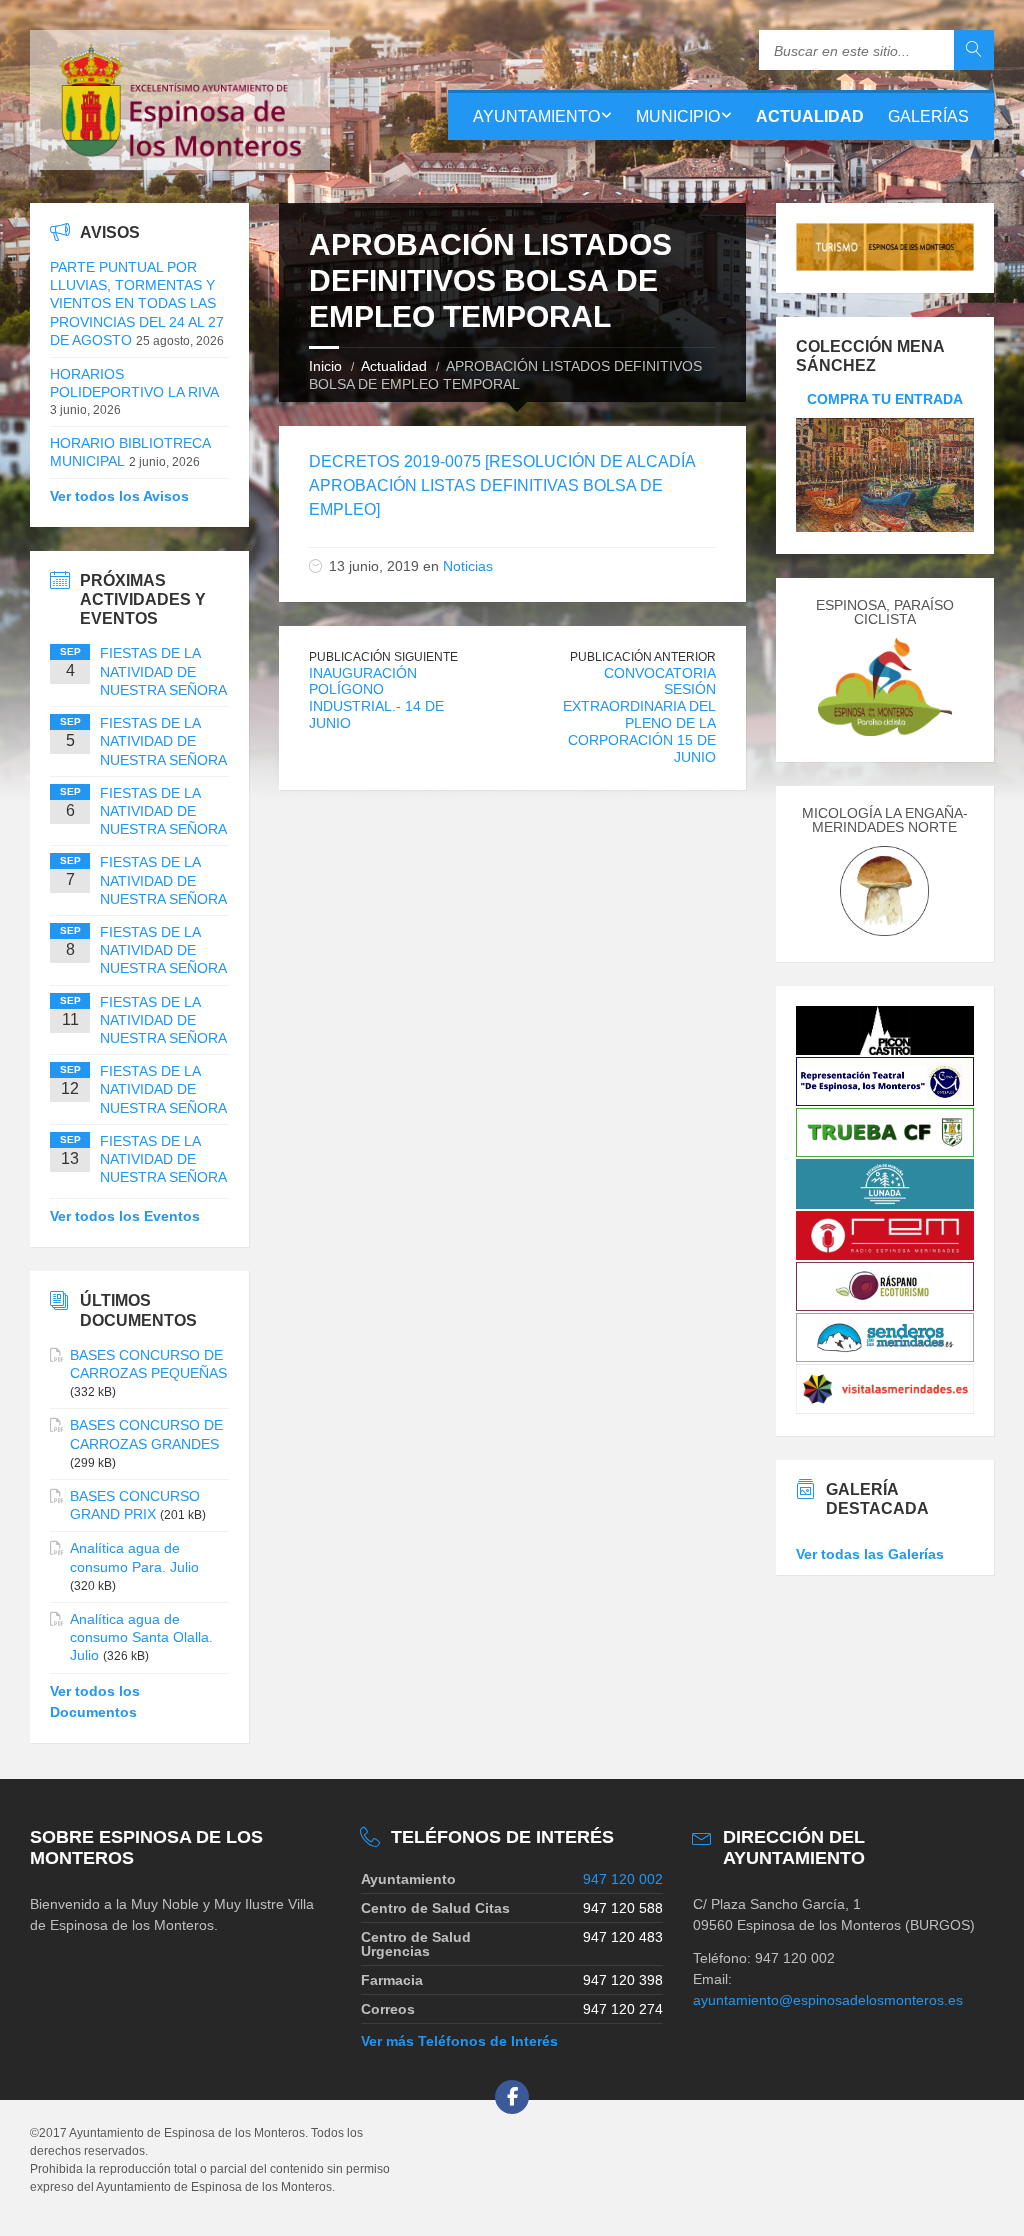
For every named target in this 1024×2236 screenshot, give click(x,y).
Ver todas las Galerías (870, 1554)
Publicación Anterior (643, 657)
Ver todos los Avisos (119, 496)
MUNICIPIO (678, 116)
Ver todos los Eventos (125, 1216)
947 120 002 (623, 1879)
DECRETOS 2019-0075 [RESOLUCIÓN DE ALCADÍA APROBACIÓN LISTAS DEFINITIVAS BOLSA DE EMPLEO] (502, 485)
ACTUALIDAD (810, 116)
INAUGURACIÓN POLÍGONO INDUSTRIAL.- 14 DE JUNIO (376, 698)
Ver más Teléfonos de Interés (459, 2041)
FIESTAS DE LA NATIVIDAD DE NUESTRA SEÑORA (163, 671)
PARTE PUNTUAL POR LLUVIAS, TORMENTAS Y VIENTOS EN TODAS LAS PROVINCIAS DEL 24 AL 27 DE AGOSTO (137, 303)
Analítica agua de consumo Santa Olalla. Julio (141, 1637)
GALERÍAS (928, 116)
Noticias (468, 566)
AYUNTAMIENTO (536, 116)
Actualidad (394, 366)
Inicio (325, 366)
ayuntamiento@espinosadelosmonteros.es (828, 2000)
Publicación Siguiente (383, 657)
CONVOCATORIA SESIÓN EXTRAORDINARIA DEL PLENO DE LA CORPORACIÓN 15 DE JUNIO (639, 715)
